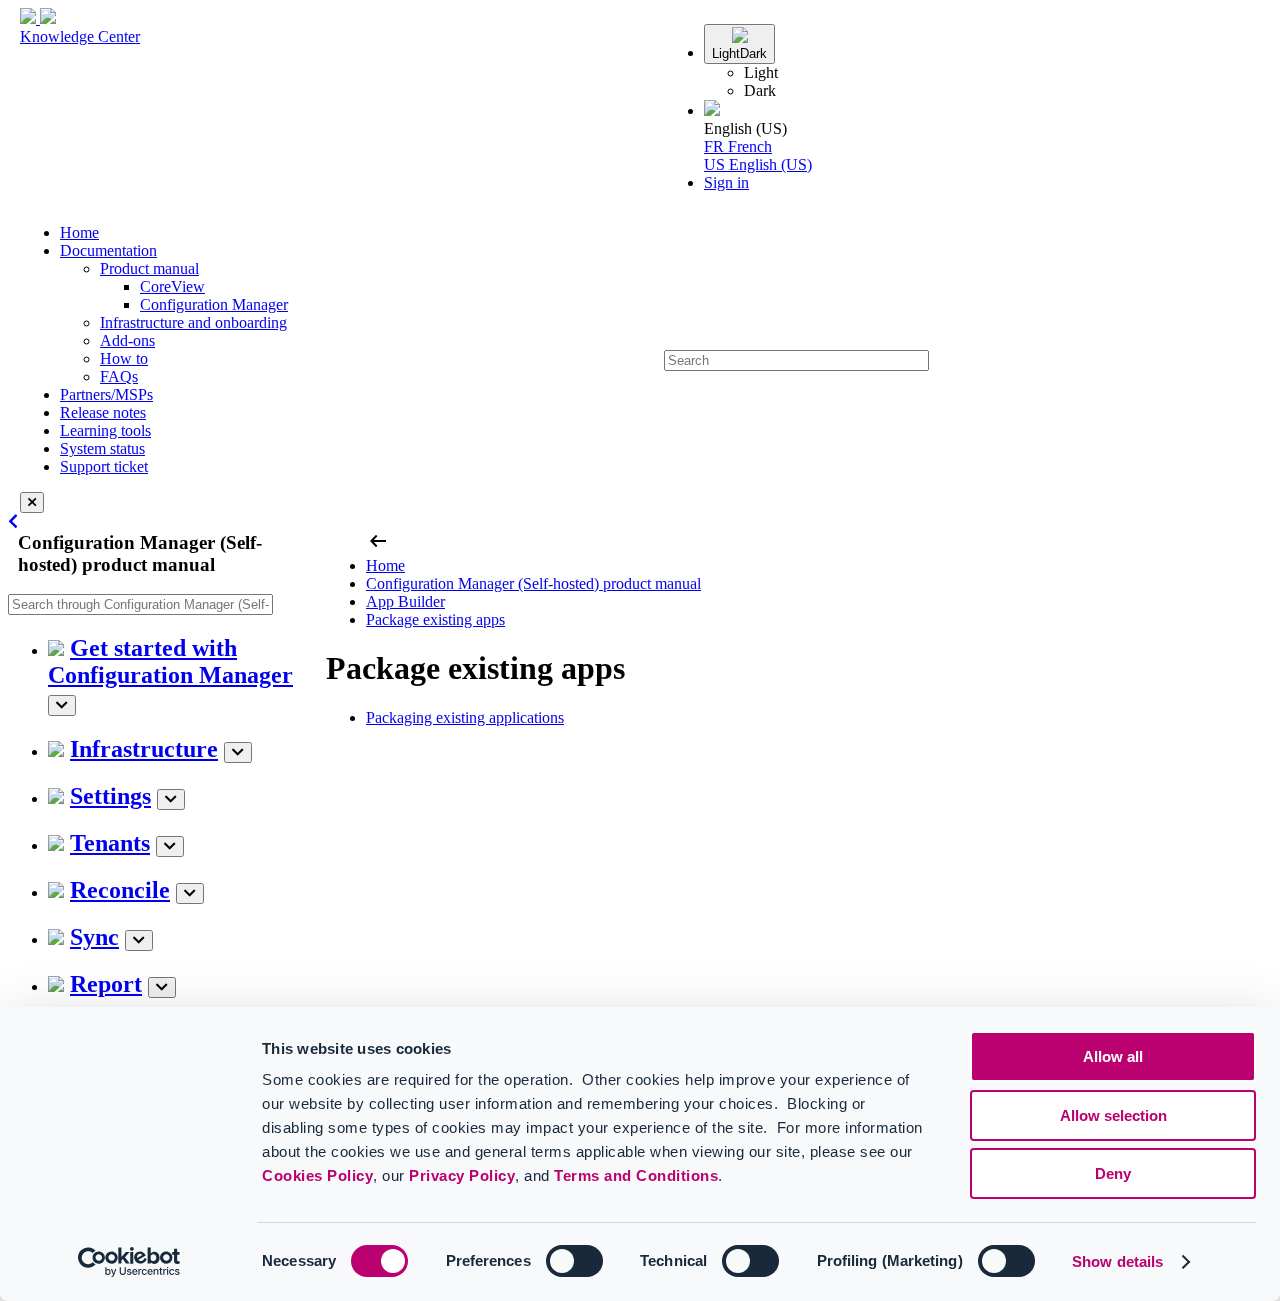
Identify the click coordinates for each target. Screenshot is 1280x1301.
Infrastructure (144, 749)
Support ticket (104, 466)
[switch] (574, 1261)
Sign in (726, 182)
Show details (1117, 1261)
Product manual (149, 268)
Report (106, 984)
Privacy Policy (462, 1175)
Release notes (103, 412)
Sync (94, 937)
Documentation (108, 250)
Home (79, 232)
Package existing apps (435, 619)
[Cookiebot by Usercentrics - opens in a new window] (129, 1262)
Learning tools (105, 430)
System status (102, 448)
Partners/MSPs (106, 394)
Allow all (1113, 1056)
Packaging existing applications (465, 717)
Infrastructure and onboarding (193, 322)
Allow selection (1113, 1115)
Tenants (110, 843)
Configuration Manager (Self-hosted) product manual (533, 583)
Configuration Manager (214, 304)
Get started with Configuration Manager (170, 661)
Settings (110, 796)
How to (124, 358)
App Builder (405, 601)
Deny (1113, 1173)
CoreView (172, 286)
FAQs (119, 376)
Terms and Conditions (636, 1175)
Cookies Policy (317, 1175)
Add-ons (127, 340)
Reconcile (120, 890)
